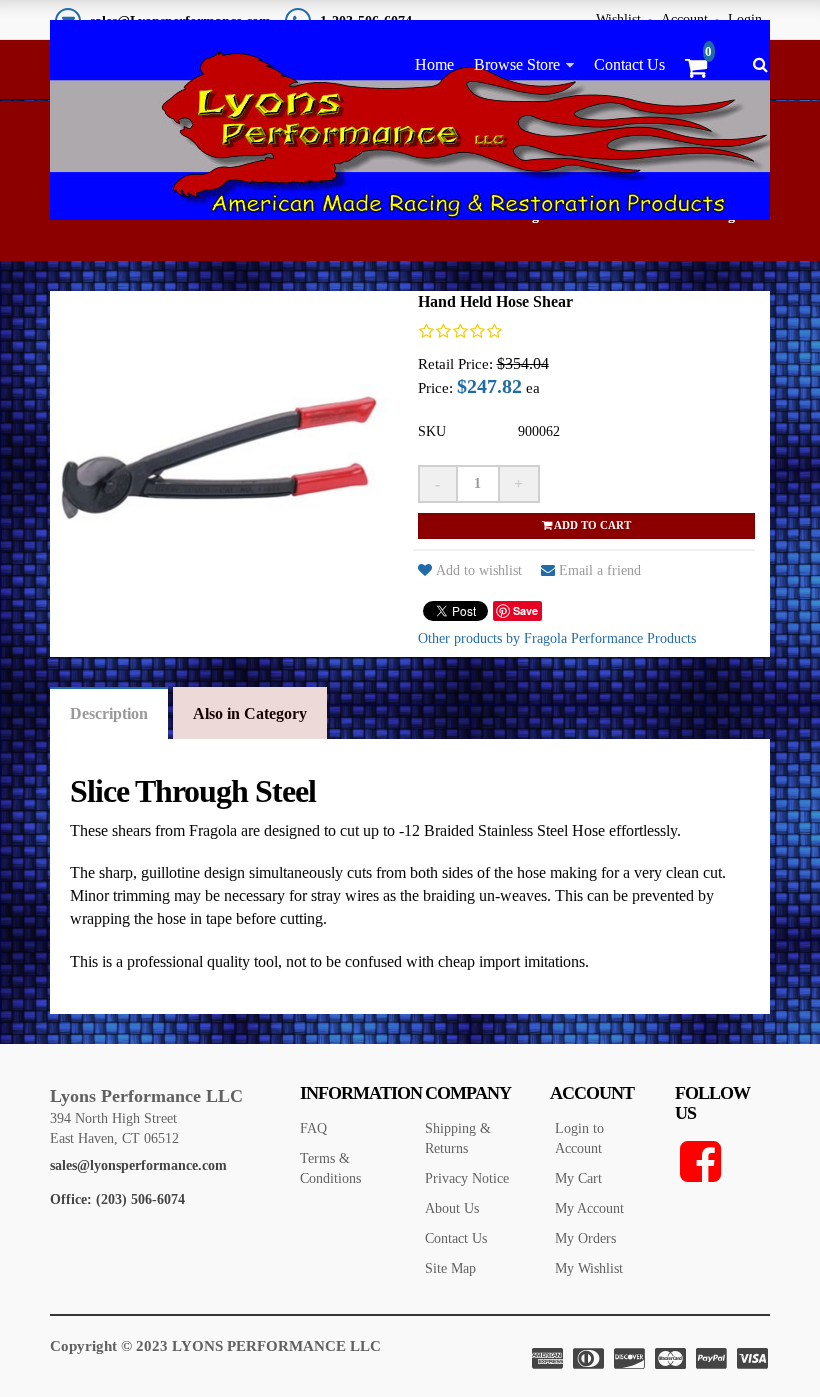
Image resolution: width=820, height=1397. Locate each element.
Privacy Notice (467, 1178)
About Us (452, 1208)
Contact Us (629, 64)
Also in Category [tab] (250, 713)
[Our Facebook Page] (722, 1162)
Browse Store (517, 64)
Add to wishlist (479, 570)
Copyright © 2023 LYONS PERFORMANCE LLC (215, 1346)
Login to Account (579, 1138)
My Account (589, 1208)
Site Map (450, 1268)
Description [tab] (109, 713)
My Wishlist (589, 1268)
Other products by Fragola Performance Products (557, 638)
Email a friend (600, 570)
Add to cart (591, 525)
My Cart (578, 1178)
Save (525, 610)
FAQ (313, 1128)
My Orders (585, 1238)
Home (434, 64)
